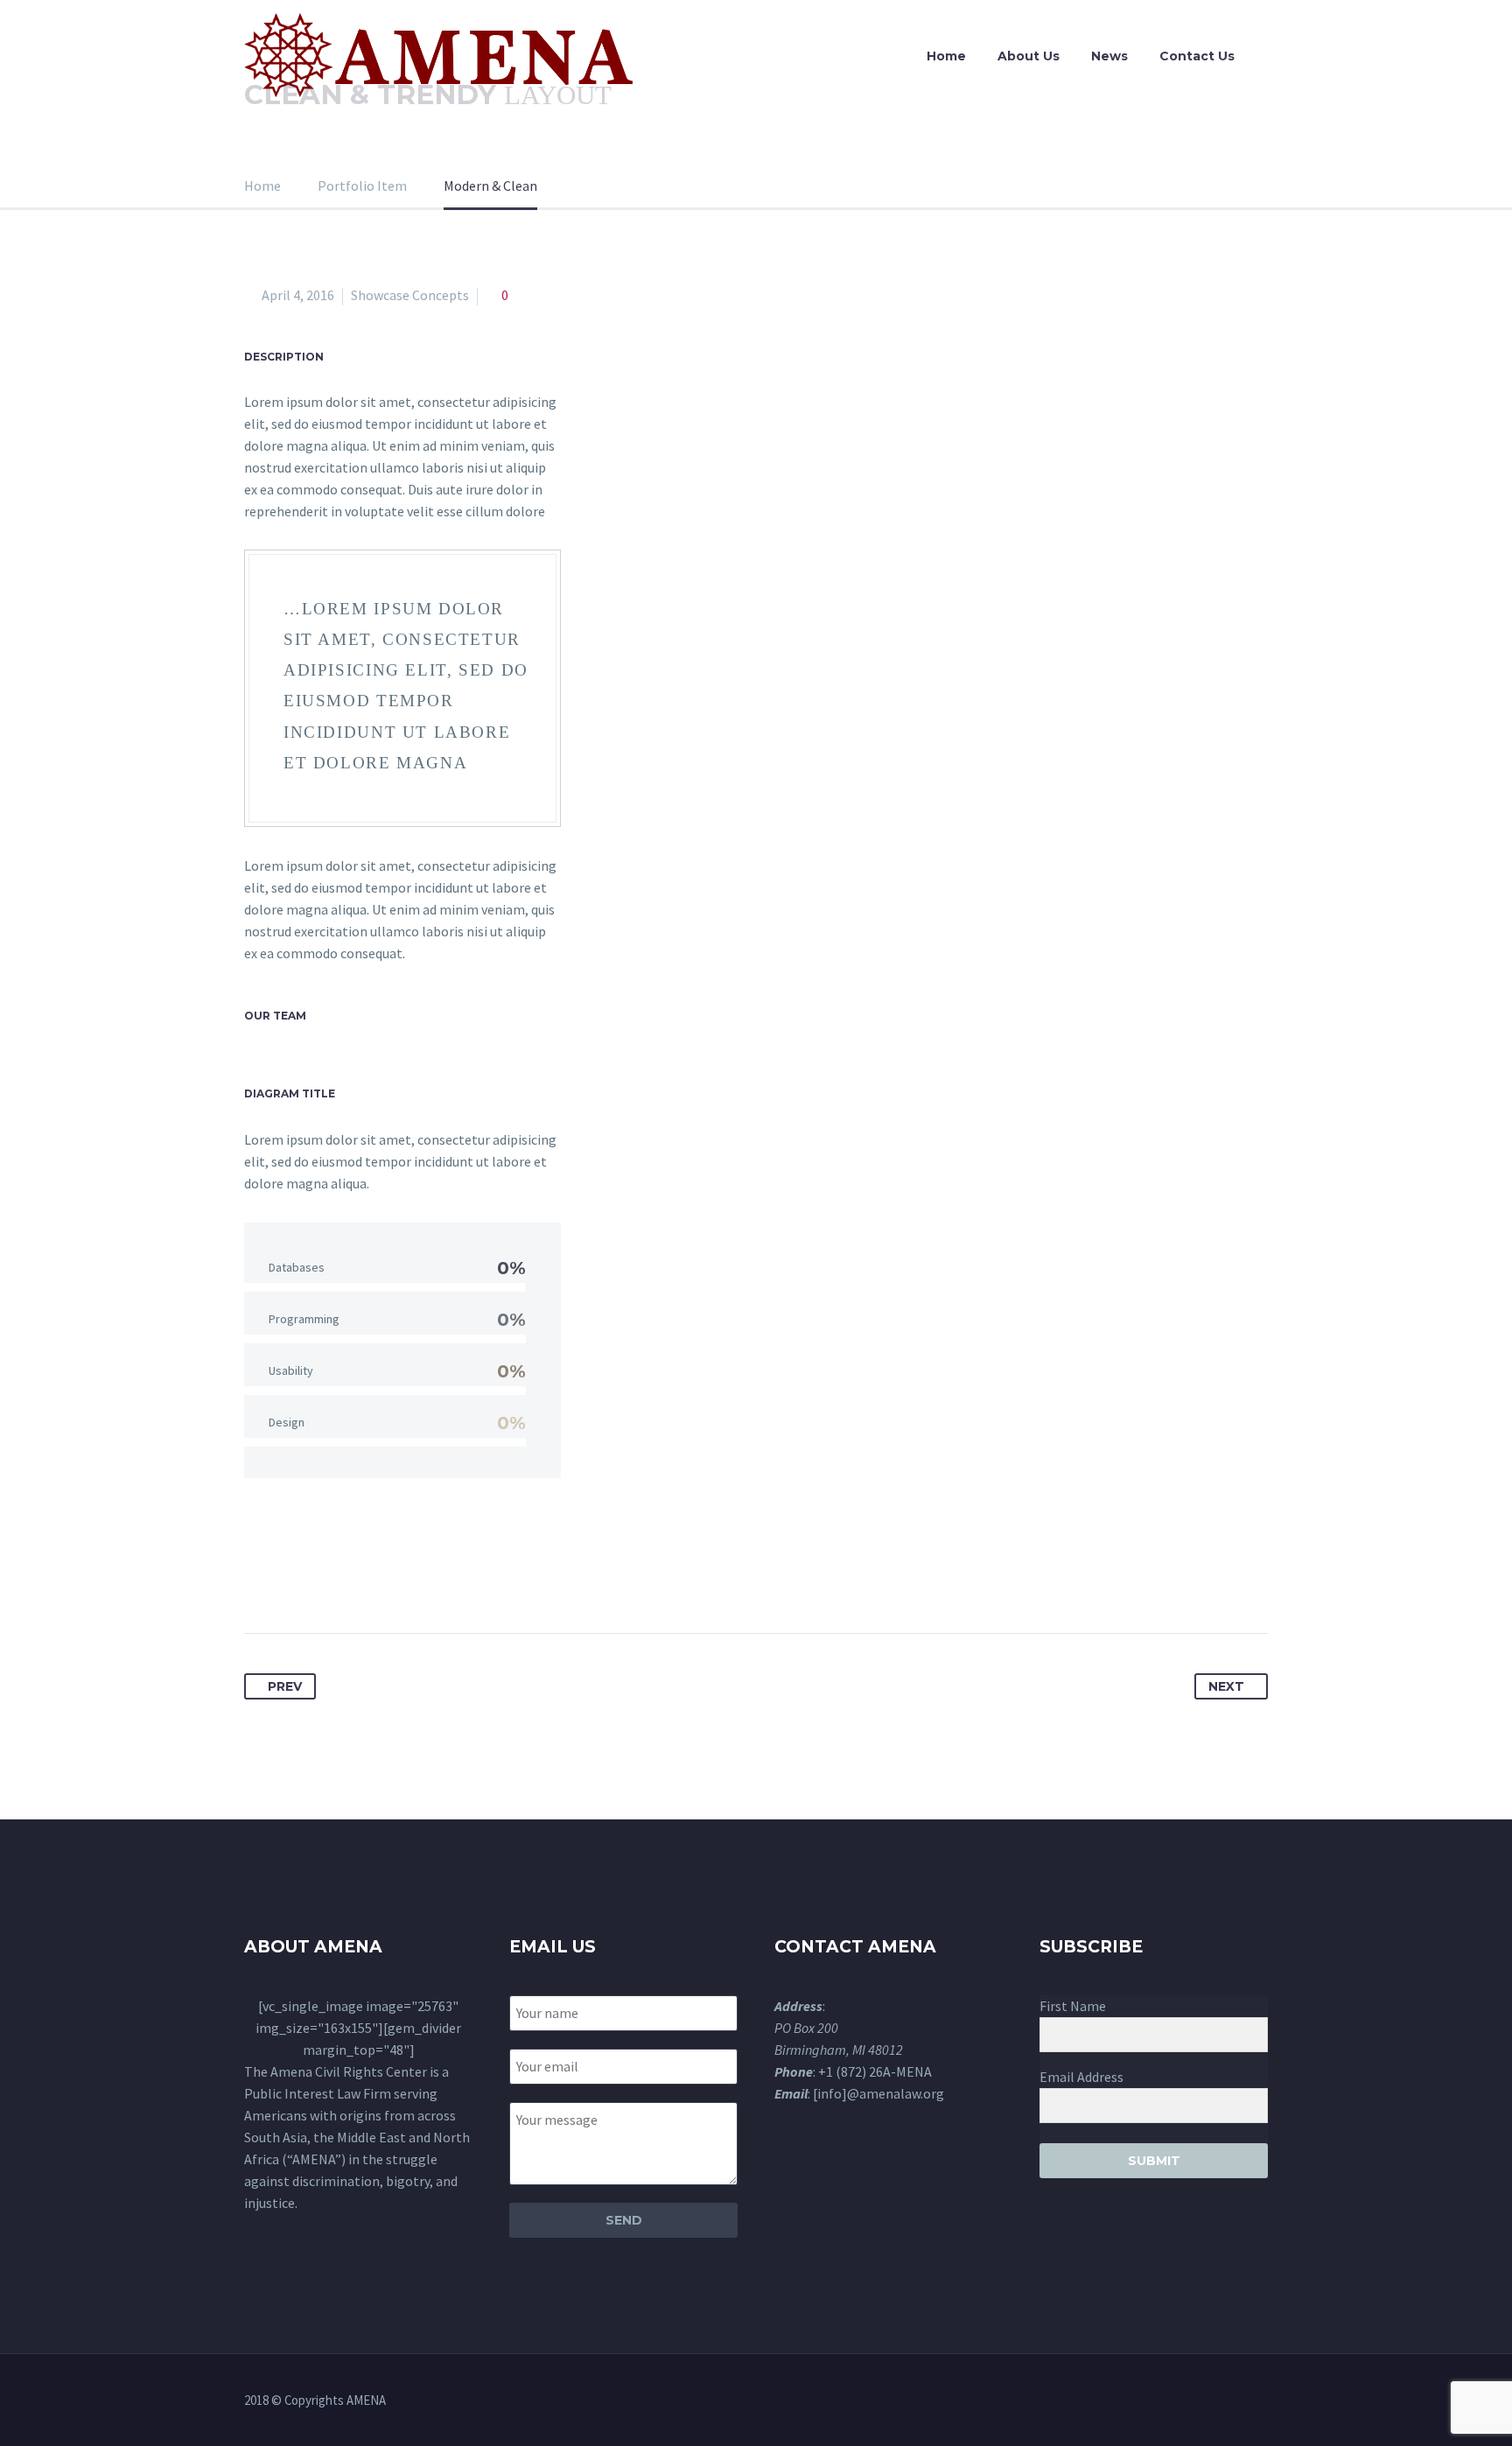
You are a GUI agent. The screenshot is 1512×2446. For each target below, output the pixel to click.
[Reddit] (421, 1578)
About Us (1029, 56)
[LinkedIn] (388, 1578)
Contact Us (1197, 56)
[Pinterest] (324, 1578)
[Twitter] (291, 1578)
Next (1226, 1686)
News (1109, 56)
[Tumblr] (356, 1578)
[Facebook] (259, 1578)
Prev (285, 1686)
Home (946, 56)
